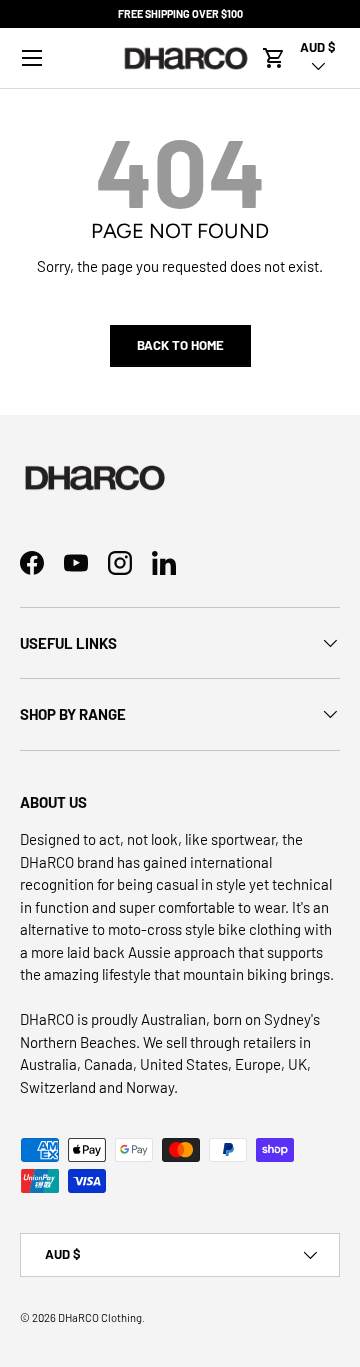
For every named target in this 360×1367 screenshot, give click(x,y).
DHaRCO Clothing (100, 1317)
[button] (274, 58)
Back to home (180, 345)
